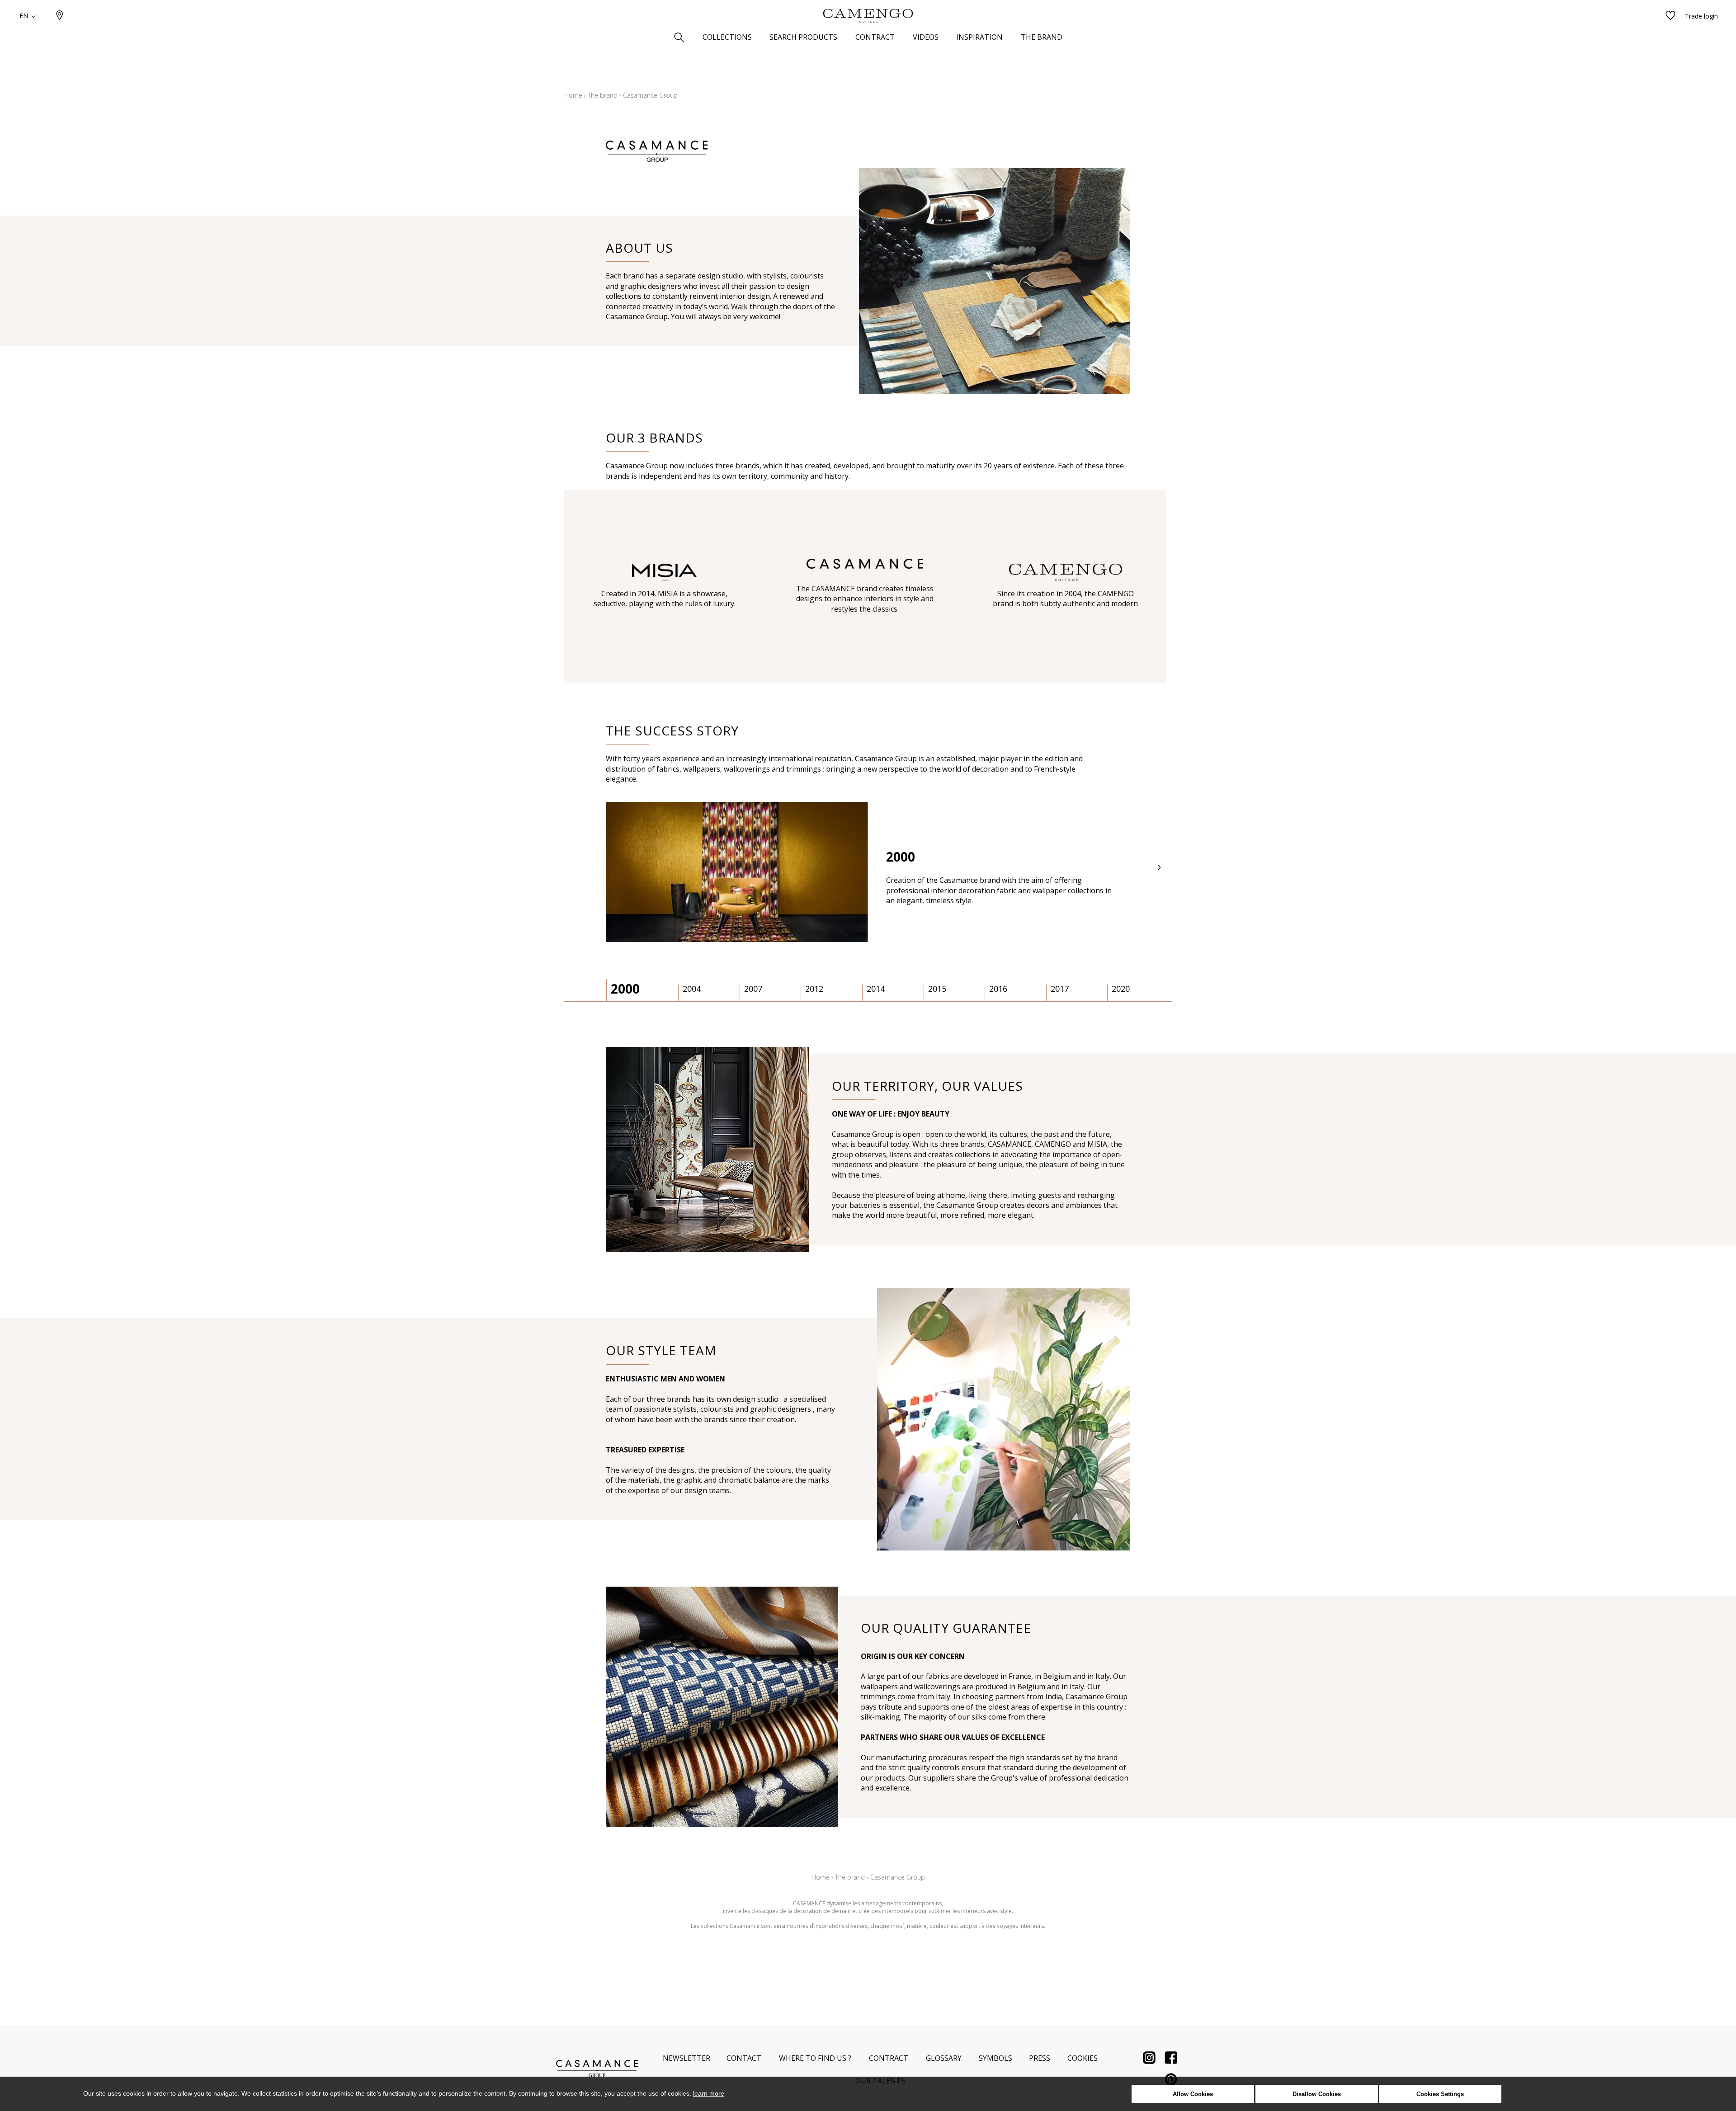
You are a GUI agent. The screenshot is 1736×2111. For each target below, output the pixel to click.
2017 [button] (1060, 989)
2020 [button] (1121, 989)
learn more (709, 2093)
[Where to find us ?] (60, 16)
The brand (603, 95)
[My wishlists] (1670, 16)
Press (1040, 2058)
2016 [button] (998, 989)
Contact (744, 2058)
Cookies (1083, 2058)
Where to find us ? (815, 2058)
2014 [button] (876, 989)
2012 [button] (814, 989)
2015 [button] (937, 989)
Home (573, 95)
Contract (889, 2058)
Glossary (944, 2058)
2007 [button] (753, 989)
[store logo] (868, 16)
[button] (1160, 868)
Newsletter (686, 2058)
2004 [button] (692, 989)
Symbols (995, 2058)
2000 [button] (625, 989)
